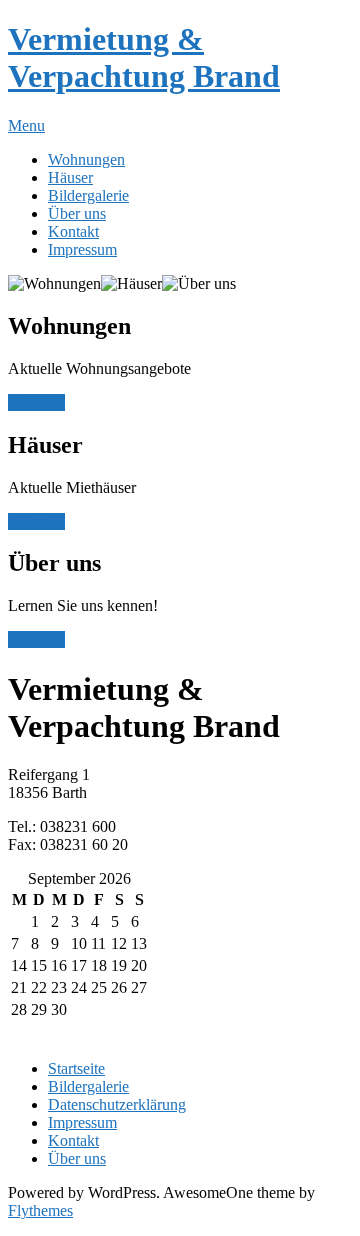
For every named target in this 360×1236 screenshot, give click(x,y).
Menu (26, 125)
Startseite (76, 1068)
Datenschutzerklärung (117, 1104)
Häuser (70, 177)
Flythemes (40, 1210)
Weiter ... (36, 402)
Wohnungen (86, 159)
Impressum (82, 249)
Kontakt (73, 231)
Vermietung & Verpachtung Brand (144, 57)
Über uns (77, 213)
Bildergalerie (88, 195)
